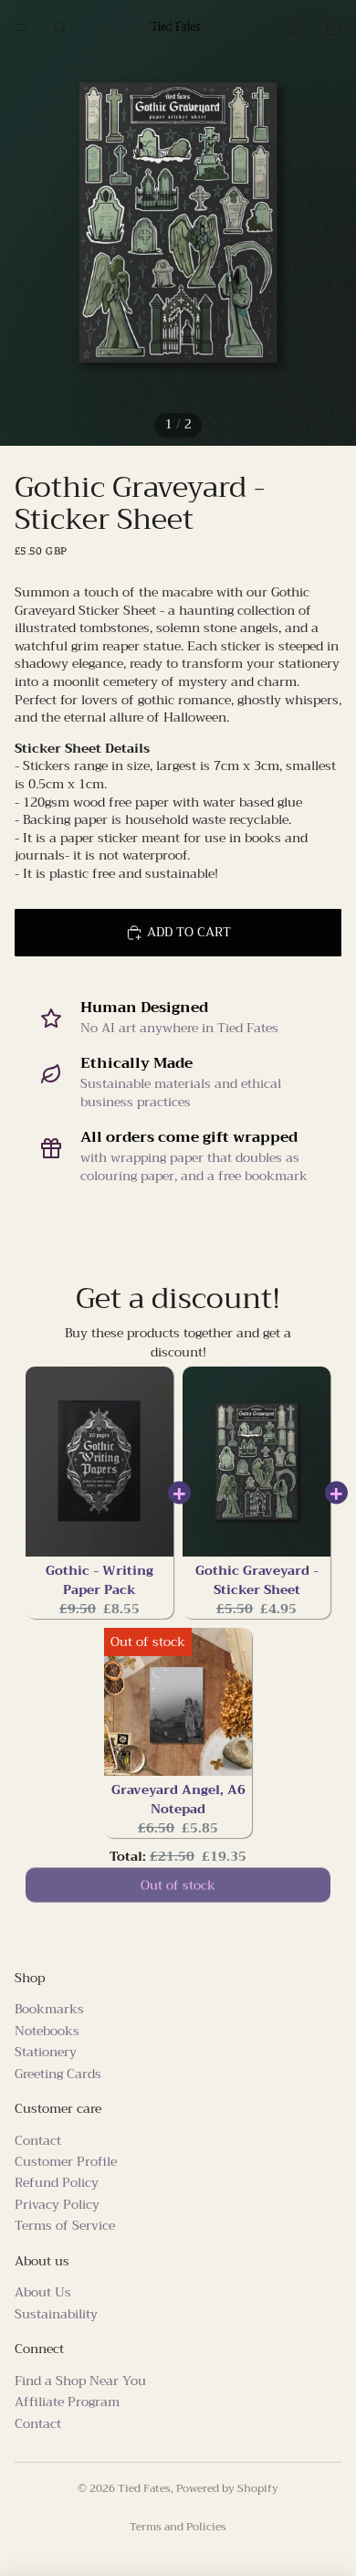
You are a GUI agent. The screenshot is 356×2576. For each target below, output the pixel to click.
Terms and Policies (178, 2527)
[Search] (60, 27)
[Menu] (21, 27)
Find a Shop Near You (80, 2381)
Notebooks (47, 2031)
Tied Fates (144, 2488)
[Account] (294, 27)
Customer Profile (66, 2161)
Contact (38, 2140)
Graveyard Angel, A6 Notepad (178, 1799)
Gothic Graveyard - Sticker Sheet (257, 1580)
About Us (43, 2292)
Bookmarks (49, 2009)
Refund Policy (57, 2182)
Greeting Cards (58, 2073)
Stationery (46, 2052)
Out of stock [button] (178, 1888)
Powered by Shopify (227, 2488)
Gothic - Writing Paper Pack (99, 1580)
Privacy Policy (57, 2204)
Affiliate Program (67, 2402)
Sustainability (56, 2314)
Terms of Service (65, 2225)
